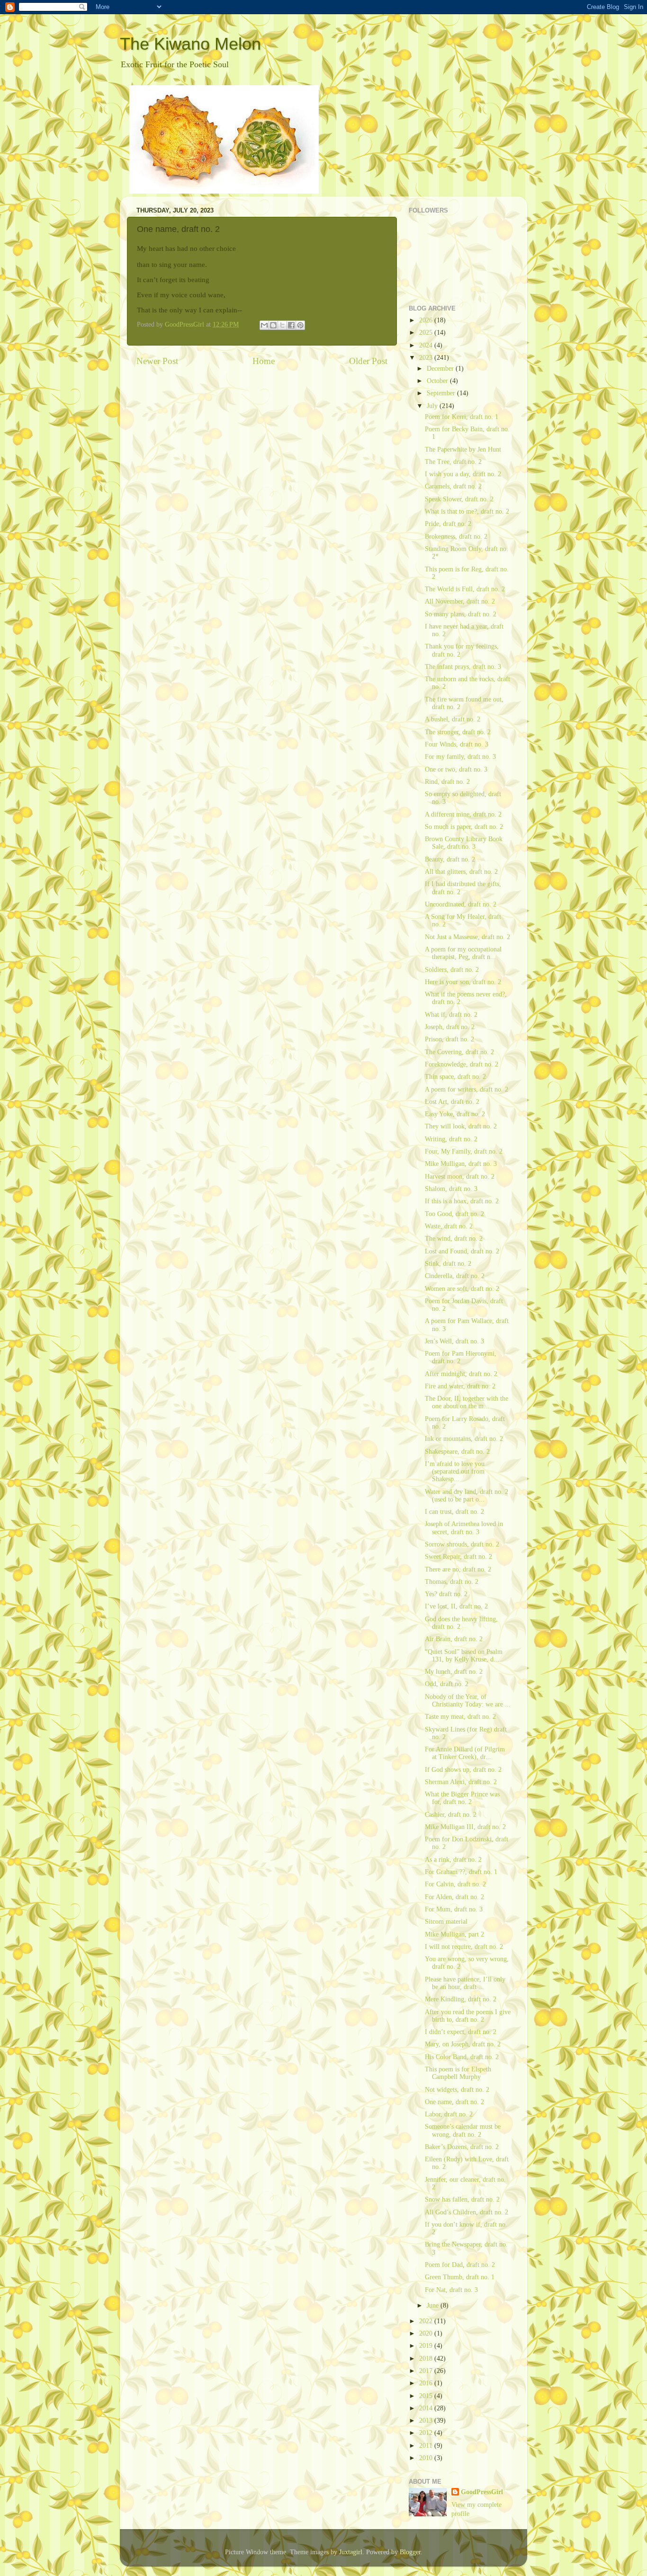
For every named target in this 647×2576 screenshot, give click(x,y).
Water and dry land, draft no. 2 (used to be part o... (467, 1496)
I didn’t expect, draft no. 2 (461, 2032)
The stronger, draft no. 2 (458, 732)
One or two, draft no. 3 (456, 769)
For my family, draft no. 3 (460, 757)
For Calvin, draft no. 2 (455, 1884)
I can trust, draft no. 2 (454, 1512)
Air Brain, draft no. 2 (454, 1639)
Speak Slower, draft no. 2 (459, 499)
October (438, 381)
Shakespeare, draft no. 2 (457, 1452)
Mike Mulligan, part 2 (454, 1934)
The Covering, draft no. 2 (459, 1052)
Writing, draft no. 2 (451, 1139)
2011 (427, 2446)
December (441, 369)
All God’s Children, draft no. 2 (467, 2212)
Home (264, 361)
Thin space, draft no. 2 (455, 1077)
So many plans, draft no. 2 (461, 614)
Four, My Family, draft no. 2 (464, 1151)
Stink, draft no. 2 (448, 1264)
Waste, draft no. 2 (449, 1226)
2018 (427, 2358)
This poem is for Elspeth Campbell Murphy (458, 2073)
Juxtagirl (351, 2552)
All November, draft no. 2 (460, 601)
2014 (427, 2408)
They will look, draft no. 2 (461, 1126)
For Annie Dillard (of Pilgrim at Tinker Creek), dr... (465, 1753)
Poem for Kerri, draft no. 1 (462, 417)
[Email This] (264, 325)
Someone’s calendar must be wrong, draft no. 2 (463, 2130)
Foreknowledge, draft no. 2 (462, 1064)
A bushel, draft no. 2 (453, 719)
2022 (427, 2321)
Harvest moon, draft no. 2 (460, 1177)
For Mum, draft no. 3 (454, 1909)
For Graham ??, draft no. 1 (461, 1872)
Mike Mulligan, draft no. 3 (461, 1164)
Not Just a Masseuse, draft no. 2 (467, 937)
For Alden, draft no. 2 (454, 1897)
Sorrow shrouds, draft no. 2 (462, 1544)
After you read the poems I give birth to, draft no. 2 (468, 2016)
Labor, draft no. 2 (449, 2114)
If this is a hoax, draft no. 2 (462, 1201)
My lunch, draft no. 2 (454, 1672)
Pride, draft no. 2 (448, 524)
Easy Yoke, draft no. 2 (455, 1114)
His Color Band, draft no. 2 (462, 2057)
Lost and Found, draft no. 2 (462, 1251)
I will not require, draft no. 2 (464, 1947)
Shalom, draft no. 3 (451, 1189)
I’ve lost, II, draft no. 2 (456, 1606)
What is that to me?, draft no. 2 (467, 511)
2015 (427, 2396)
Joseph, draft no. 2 (450, 1027)
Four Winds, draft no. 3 (457, 744)
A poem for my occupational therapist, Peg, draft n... (463, 953)
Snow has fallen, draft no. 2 (462, 2199)
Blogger (410, 2552)
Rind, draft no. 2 (447, 782)
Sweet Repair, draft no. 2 (458, 1557)
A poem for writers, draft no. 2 (467, 1089)
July (433, 406)
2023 (427, 358)
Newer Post (157, 361)
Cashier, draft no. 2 (451, 1815)
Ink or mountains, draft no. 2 (464, 1439)
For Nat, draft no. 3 (451, 2290)
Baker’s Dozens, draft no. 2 (462, 2147)
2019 (427, 2346)
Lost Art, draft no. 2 (452, 1102)
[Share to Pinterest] (300, 325)
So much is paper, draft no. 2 (464, 827)
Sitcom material (446, 1922)
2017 (427, 2371)
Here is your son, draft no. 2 (463, 982)
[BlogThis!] (273, 325)
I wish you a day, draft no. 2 (463, 474)
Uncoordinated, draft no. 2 (461, 904)
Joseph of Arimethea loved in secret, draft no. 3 (464, 1528)
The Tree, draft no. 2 (453, 462)
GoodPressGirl (482, 2492)
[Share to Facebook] (291, 325)
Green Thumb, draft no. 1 (460, 2277)
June (434, 2305)
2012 (427, 2433)
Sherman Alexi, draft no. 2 (461, 1782)
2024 (427, 345)
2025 (427, 333)
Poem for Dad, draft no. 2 (460, 2265)
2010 (427, 2458)
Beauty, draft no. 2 (450, 859)
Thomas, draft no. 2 (452, 1582)
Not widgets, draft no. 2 (457, 2090)
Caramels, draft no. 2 (453, 486)
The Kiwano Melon (190, 44)
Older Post (368, 361)
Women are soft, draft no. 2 (462, 1289)
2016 (427, 2383)
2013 (427, 2421)
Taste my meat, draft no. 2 (460, 1717)
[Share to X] (282, 325)
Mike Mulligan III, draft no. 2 (465, 1827)
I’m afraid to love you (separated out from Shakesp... (455, 1471)
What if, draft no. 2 (451, 1015)
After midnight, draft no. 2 (461, 1374)
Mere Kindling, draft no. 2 (461, 1999)
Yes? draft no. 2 (446, 1594)
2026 (427, 320)
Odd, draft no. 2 (447, 1684)
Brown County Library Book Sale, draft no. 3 (464, 843)
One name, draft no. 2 (454, 2102)
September (442, 393)
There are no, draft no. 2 (458, 1569)
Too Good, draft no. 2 (454, 1214)
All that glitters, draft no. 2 (461, 872)
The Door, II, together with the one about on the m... (467, 1402)
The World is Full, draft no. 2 (465, 589)
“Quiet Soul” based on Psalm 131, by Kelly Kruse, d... (464, 1656)
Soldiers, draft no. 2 (452, 970)
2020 (427, 2333)
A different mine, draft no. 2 (463, 814)
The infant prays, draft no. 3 (463, 667)
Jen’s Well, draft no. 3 (454, 1341)
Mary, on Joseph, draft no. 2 (463, 2044)
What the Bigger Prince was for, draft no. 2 (462, 1798)
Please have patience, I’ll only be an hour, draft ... (465, 1983)
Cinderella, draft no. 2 (455, 1276)
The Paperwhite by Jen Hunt (463, 449)
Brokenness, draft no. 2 (456, 537)
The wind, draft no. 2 (454, 1239)
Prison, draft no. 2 (449, 1039)
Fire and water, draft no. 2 (460, 1386)
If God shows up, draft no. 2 (463, 1770)
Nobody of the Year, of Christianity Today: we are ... (468, 1701)
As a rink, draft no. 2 (453, 1860)
